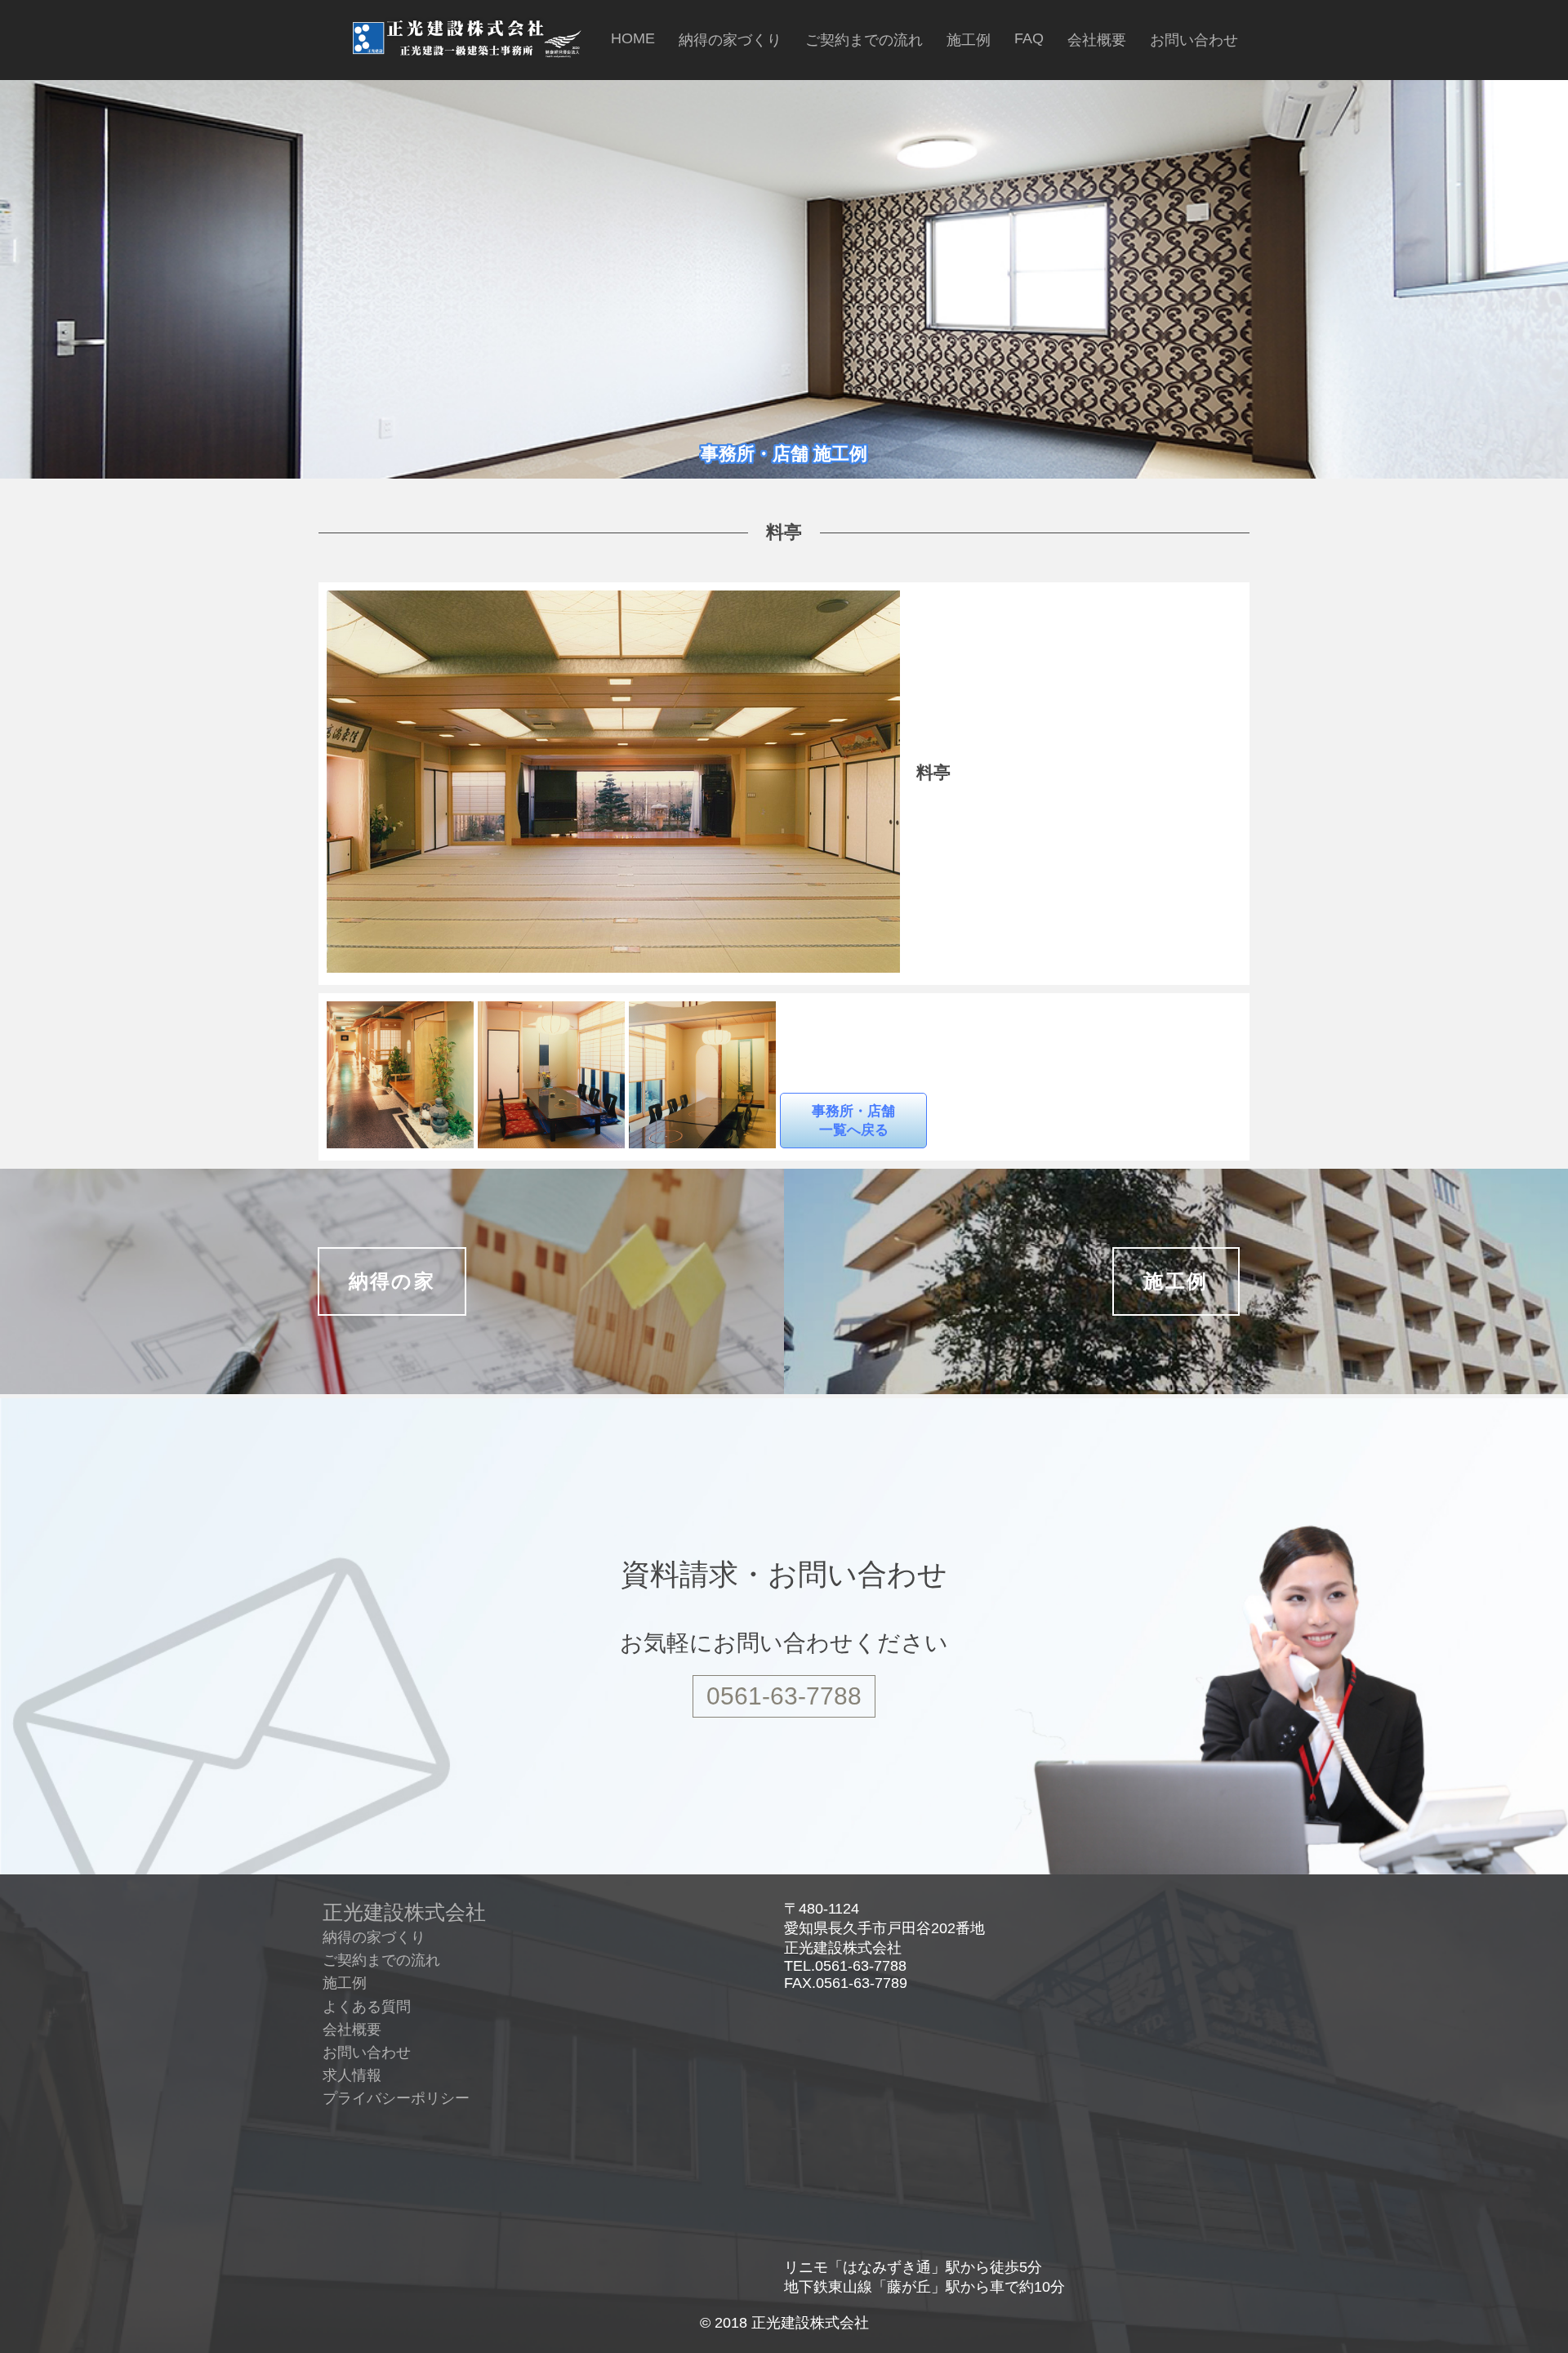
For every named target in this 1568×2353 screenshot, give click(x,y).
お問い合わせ (1194, 40)
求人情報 (352, 2075)
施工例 (969, 40)
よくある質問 (367, 2007)
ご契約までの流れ (864, 40)
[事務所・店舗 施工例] (784, 486)
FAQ (1029, 38)
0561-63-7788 (784, 1696)
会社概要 (1097, 40)
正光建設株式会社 (404, 1912)
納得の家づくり (730, 40)
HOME (633, 38)
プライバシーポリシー (396, 2098)
